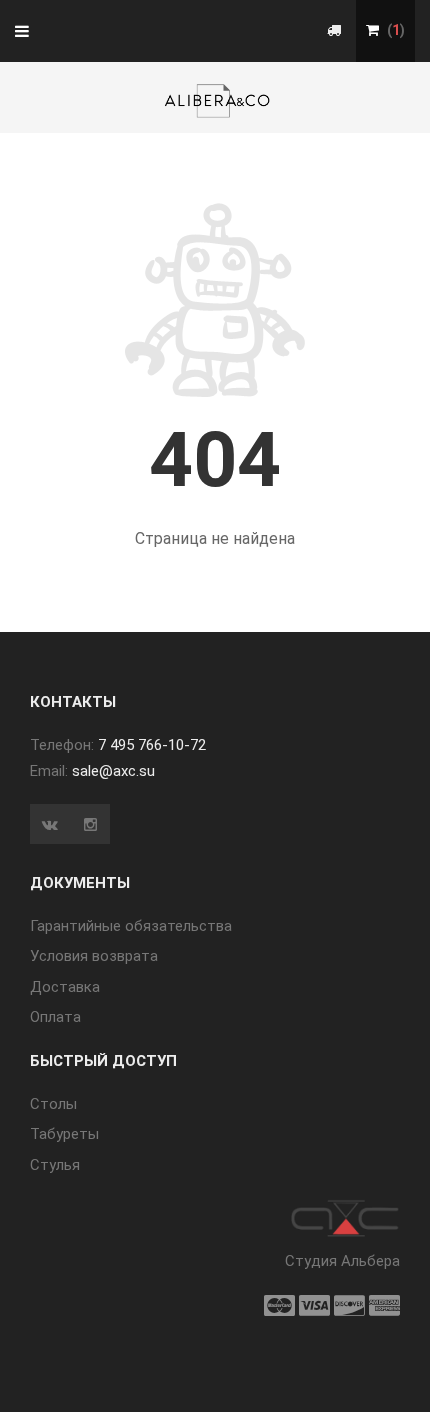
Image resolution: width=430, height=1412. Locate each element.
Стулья (55, 1165)
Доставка (65, 987)
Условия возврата (94, 956)
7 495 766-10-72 (152, 745)
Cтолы (53, 1104)
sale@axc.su (113, 771)
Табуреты (64, 1134)
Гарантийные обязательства (131, 926)
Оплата (55, 1017)
